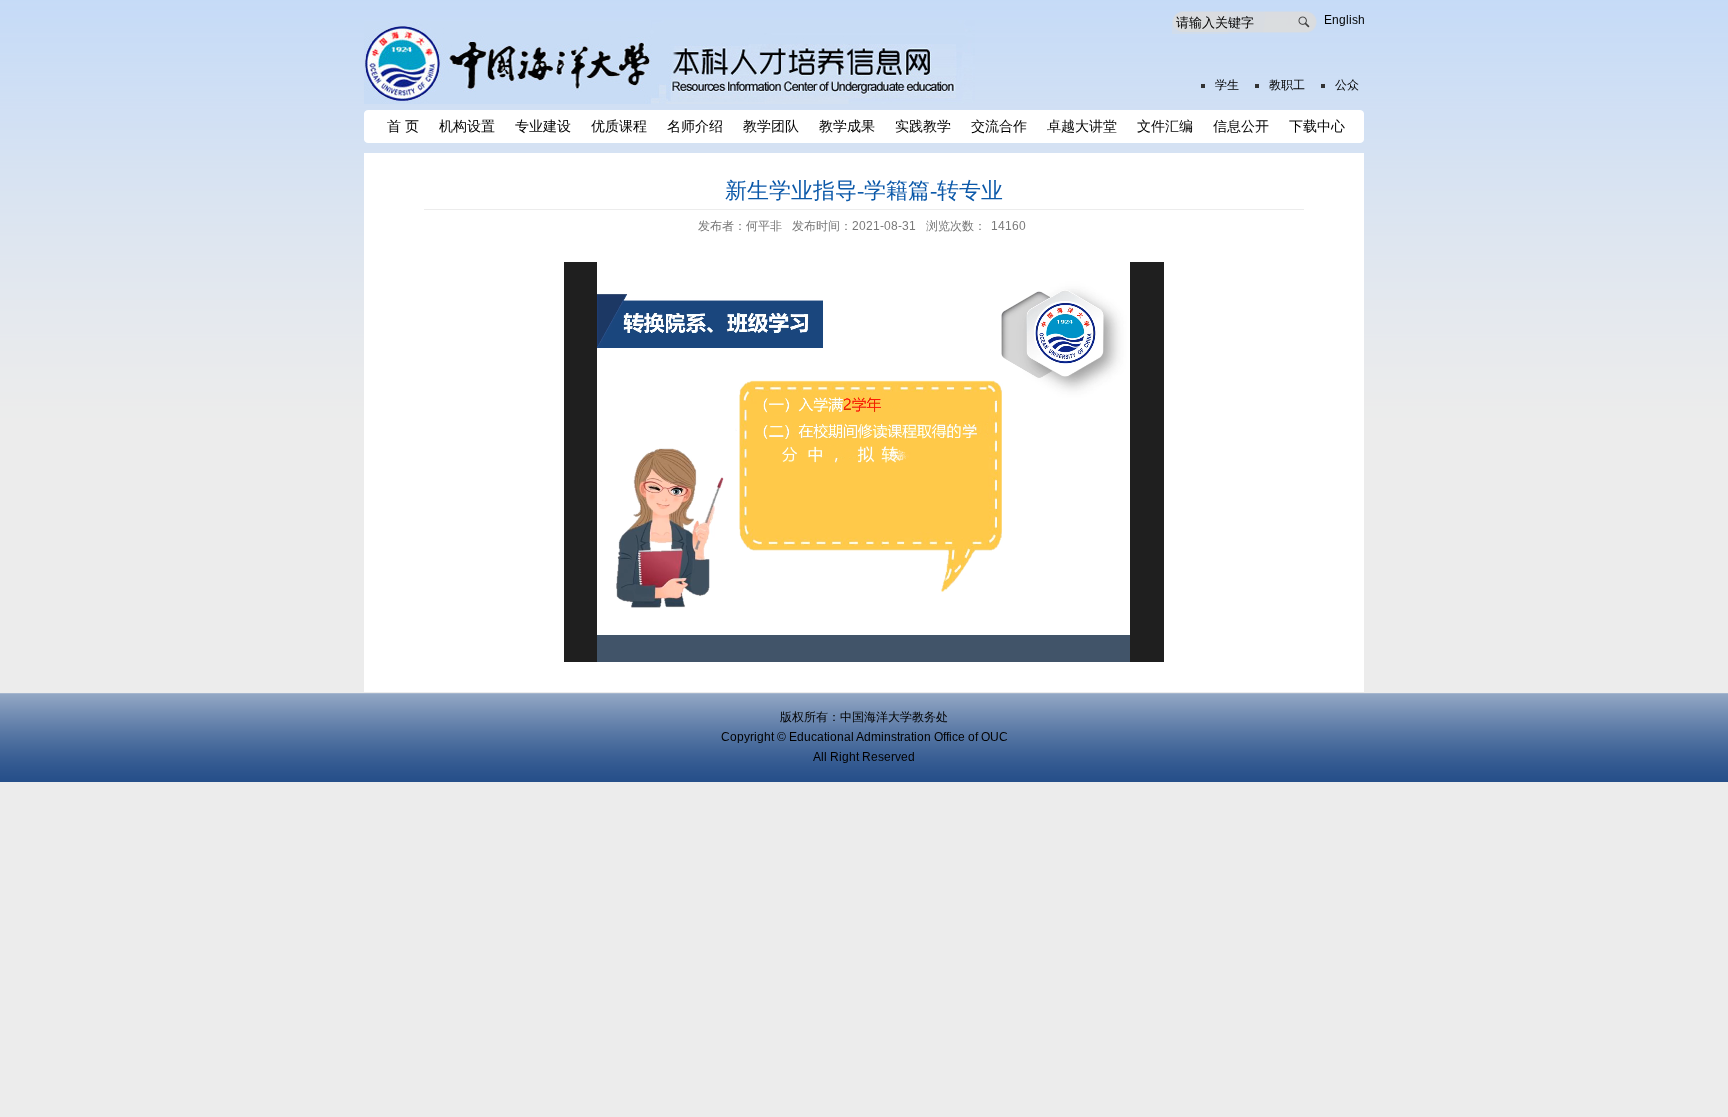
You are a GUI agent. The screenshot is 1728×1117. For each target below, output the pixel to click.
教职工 (1287, 85)
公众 (1347, 85)
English (1344, 20)
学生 (1227, 85)
